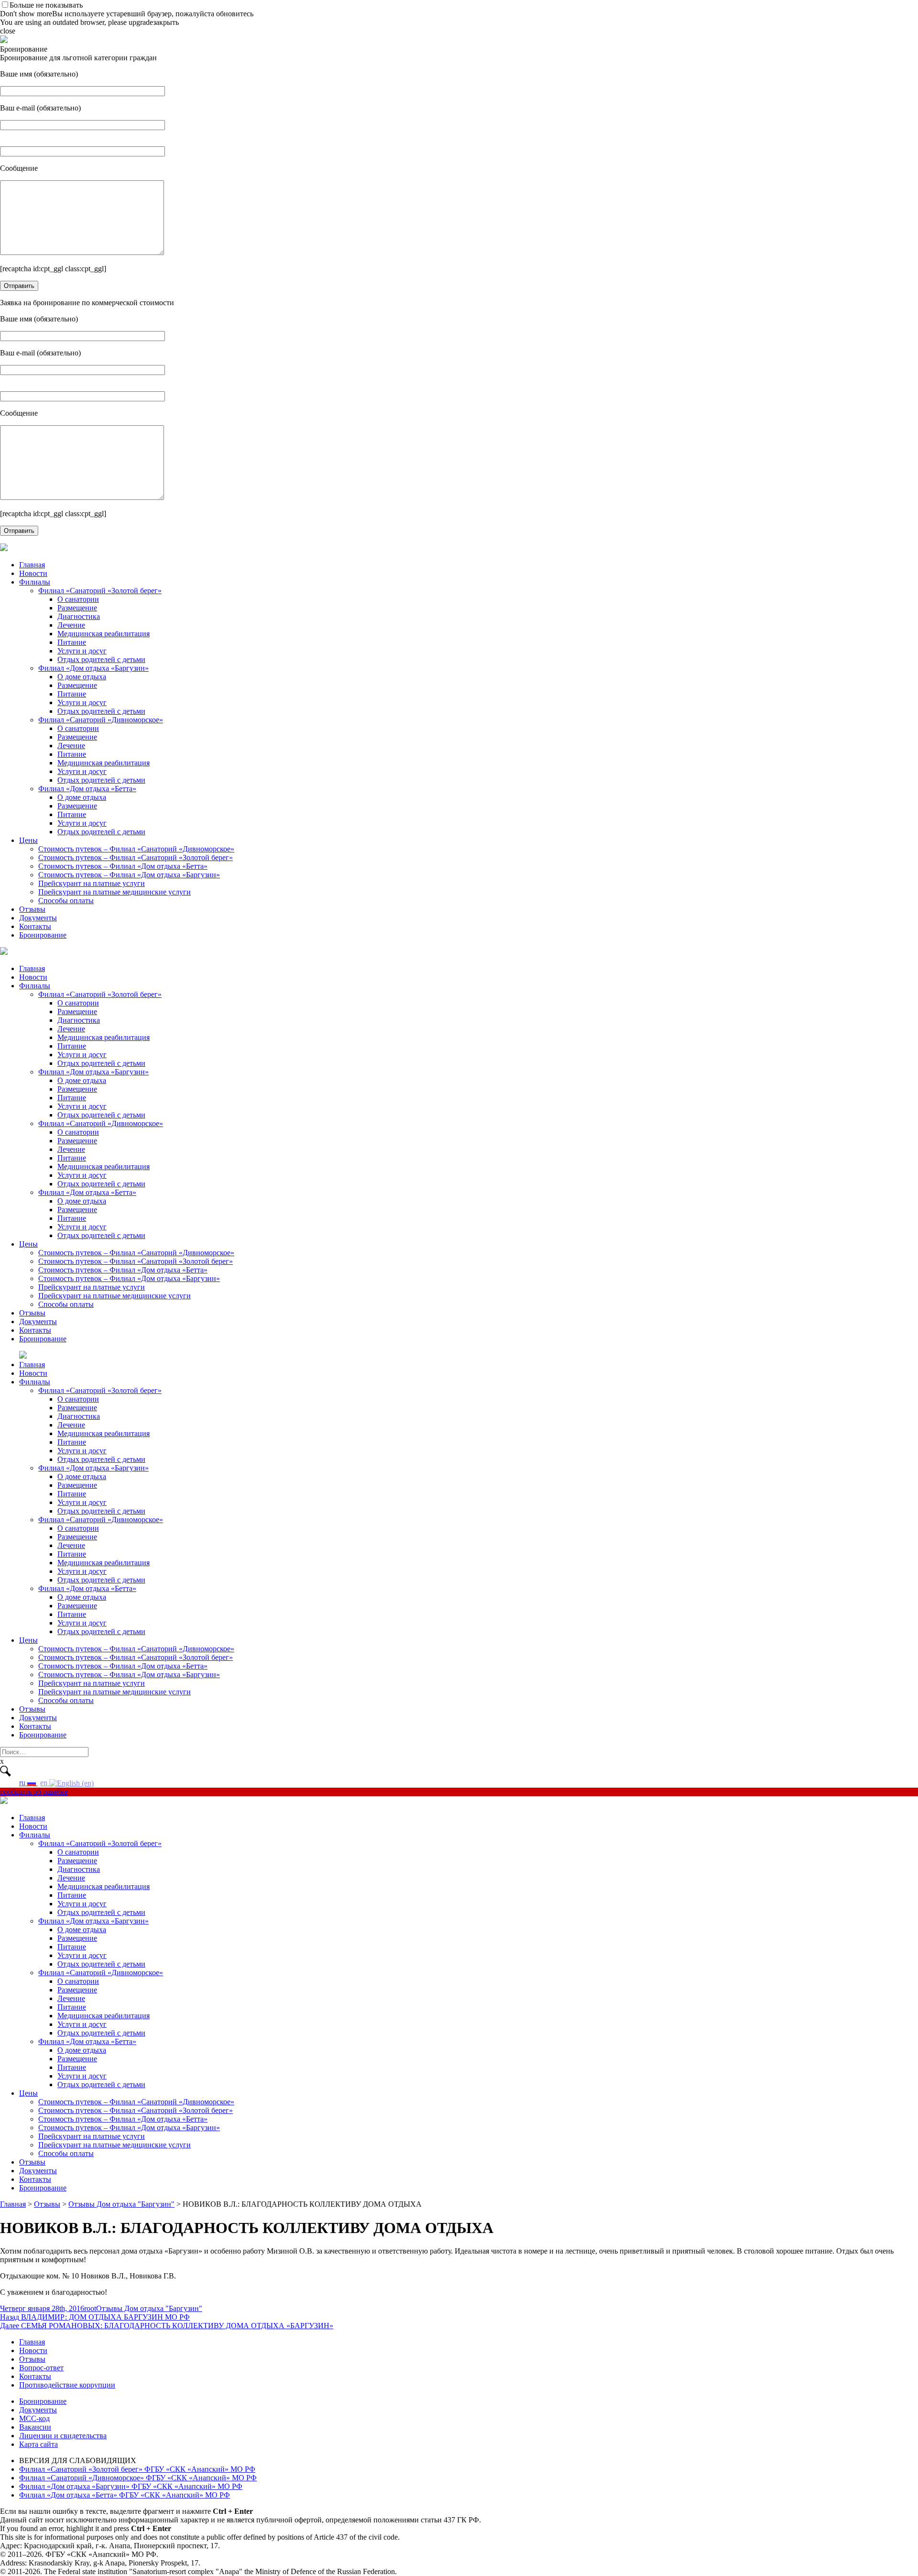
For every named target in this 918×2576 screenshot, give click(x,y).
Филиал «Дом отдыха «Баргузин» (93, 668)
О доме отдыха (82, 677)
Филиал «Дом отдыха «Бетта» (87, 789)
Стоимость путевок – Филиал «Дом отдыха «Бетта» (123, 866)
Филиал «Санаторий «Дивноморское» (101, 720)
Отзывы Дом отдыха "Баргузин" (149, 2308)
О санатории (78, 599)
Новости (33, 573)
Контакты (35, 926)
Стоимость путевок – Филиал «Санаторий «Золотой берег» (136, 857)
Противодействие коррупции (67, 2385)
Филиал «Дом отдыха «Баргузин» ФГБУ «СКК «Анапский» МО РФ (131, 2486)
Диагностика (79, 616)
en (45, 1783)
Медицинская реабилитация (104, 634)
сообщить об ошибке (34, 1792)
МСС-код (34, 2418)
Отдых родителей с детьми (101, 659)
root (90, 2308)
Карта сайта (38, 2444)
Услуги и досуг (82, 651)
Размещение (77, 608)
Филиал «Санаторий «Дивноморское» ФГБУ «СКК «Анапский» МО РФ (138, 2478)
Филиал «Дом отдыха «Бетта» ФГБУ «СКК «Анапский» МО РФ (125, 2495)
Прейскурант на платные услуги (92, 883)
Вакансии (35, 2427)
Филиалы (35, 582)
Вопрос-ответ (41, 2368)
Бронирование (43, 935)
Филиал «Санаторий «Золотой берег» (100, 591)
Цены (28, 840)
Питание (72, 642)
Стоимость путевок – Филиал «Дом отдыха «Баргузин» (129, 875)
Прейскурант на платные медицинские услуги (115, 892)
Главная (32, 565)
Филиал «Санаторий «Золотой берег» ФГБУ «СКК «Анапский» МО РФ (137, 2469)
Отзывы (32, 909)
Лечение (71, 625)
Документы (38, 918)
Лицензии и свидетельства (63, 2436)
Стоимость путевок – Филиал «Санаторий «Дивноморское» (136, 849)
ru (23, 1783)
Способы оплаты (66, 901)
